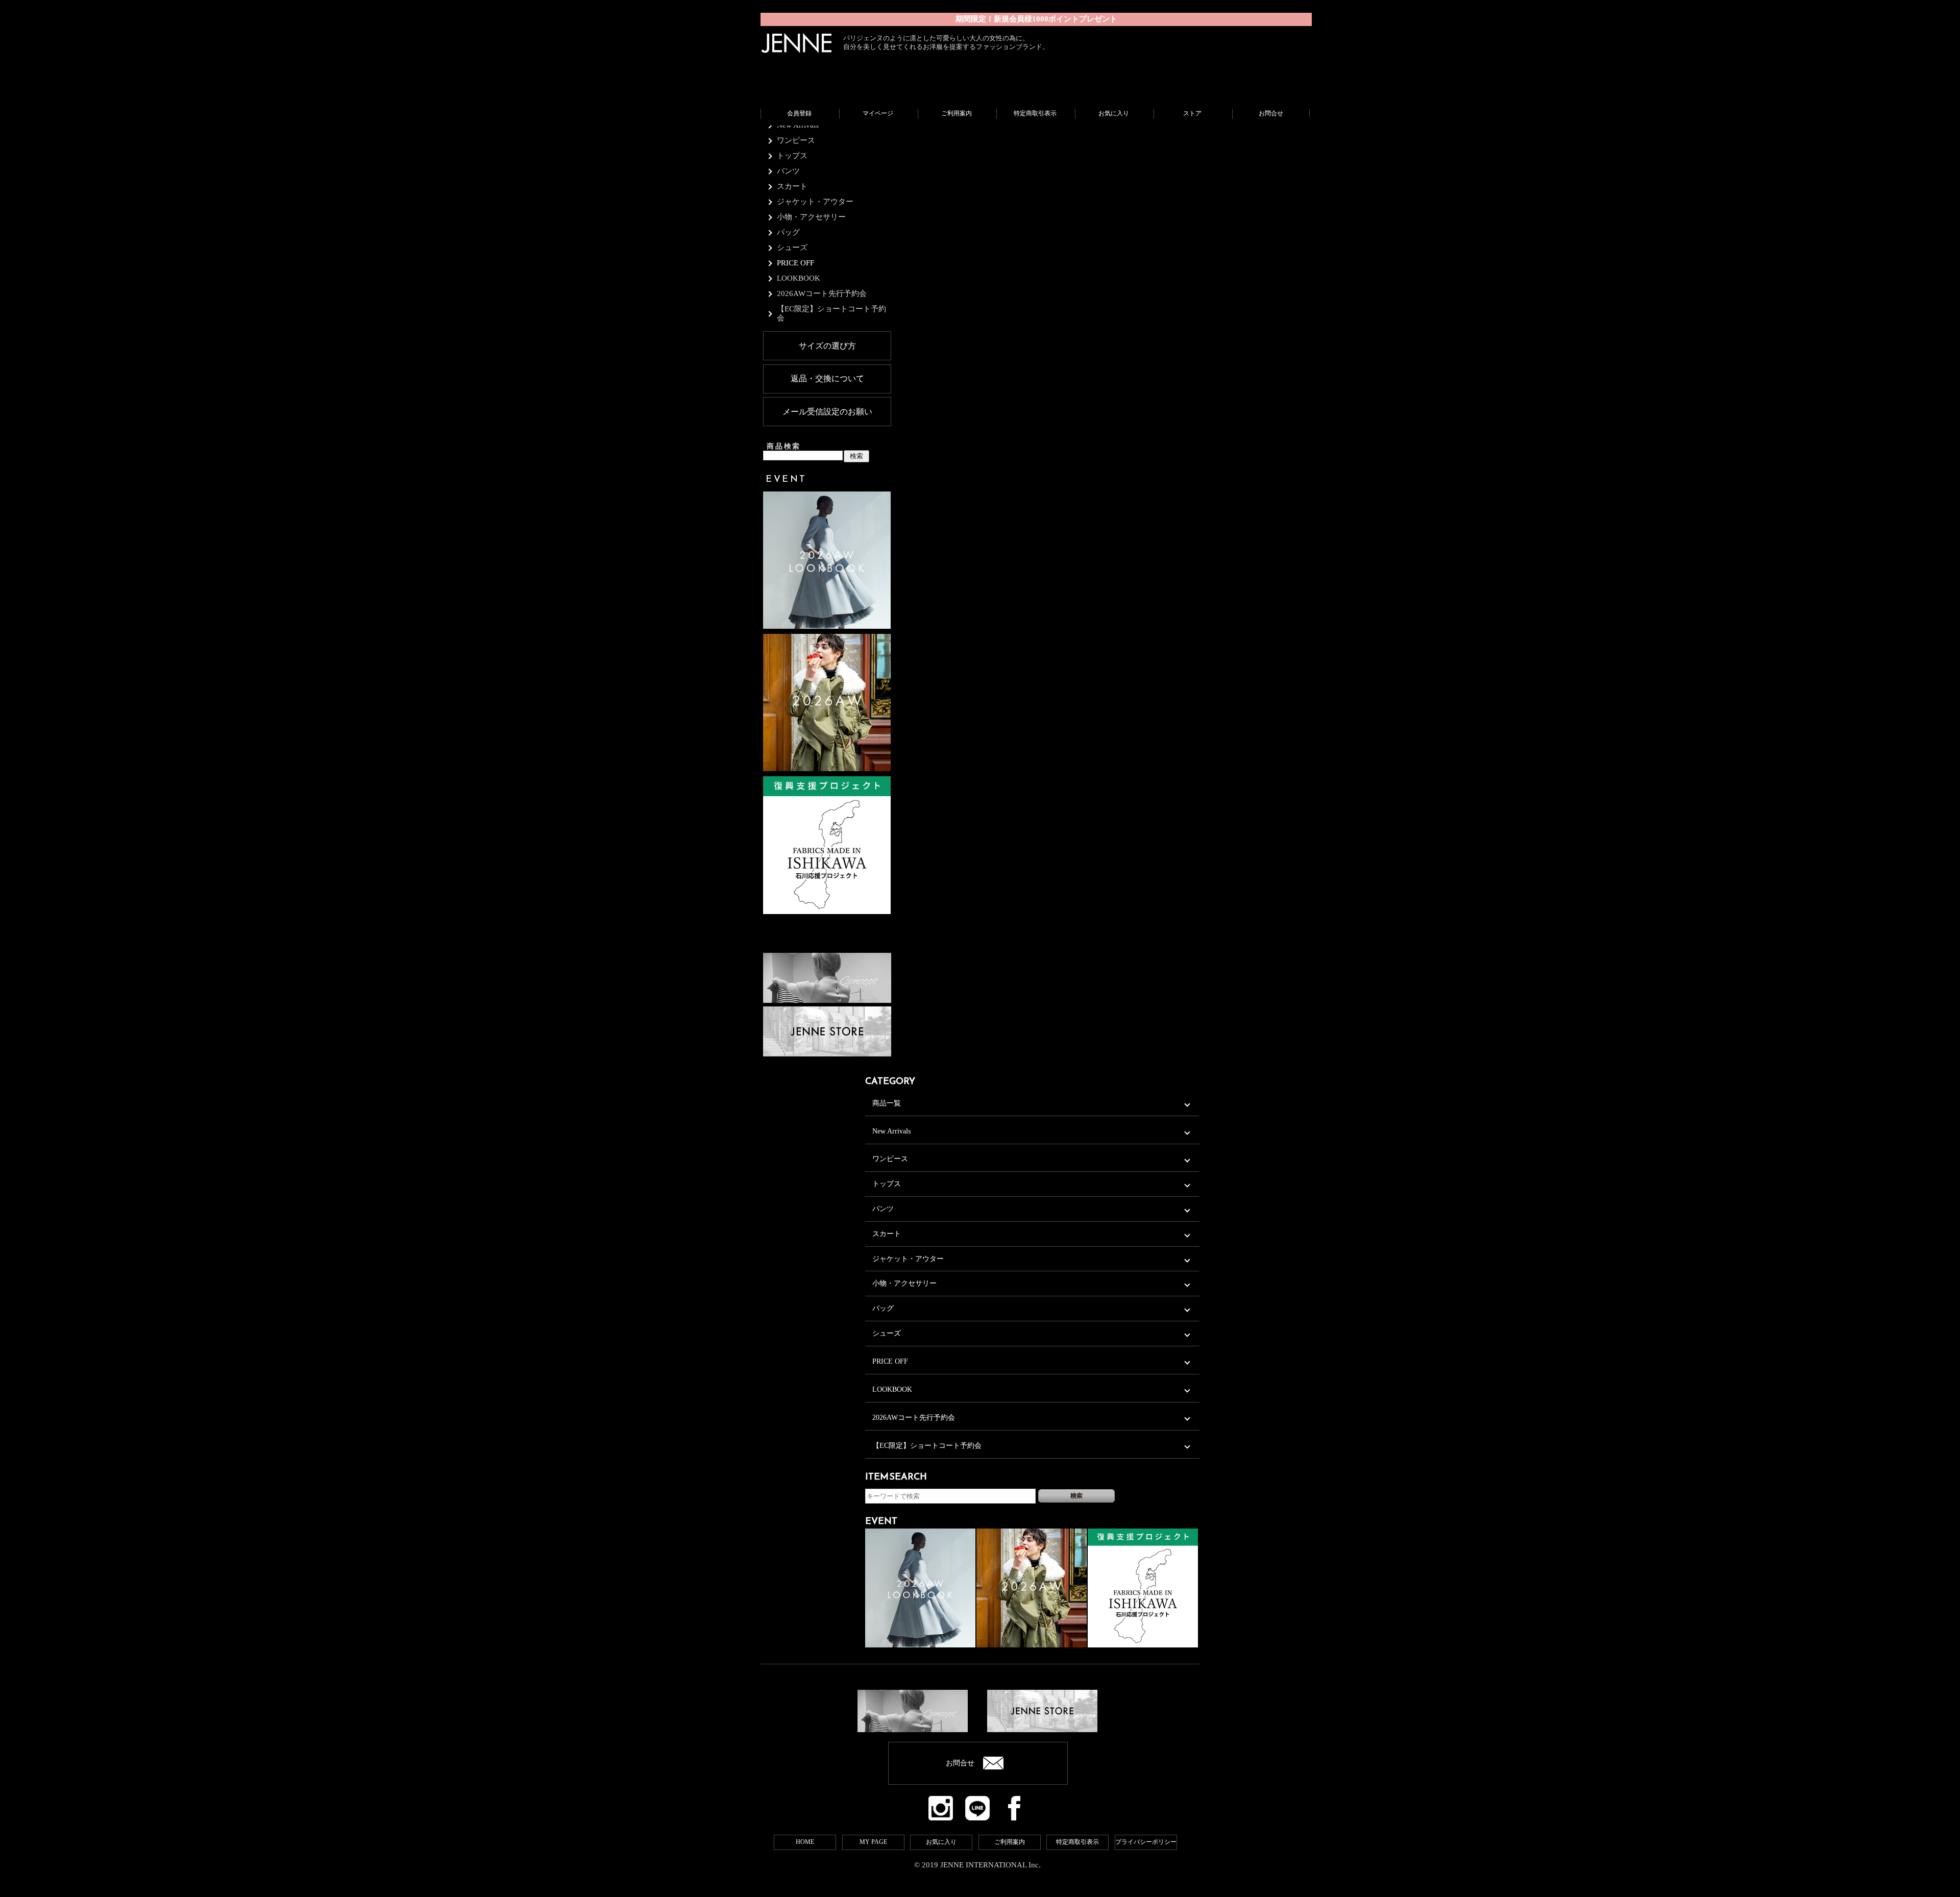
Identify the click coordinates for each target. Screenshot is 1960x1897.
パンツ (883, 1209)
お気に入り (941, 1842)
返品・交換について (827, 378)
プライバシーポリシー (1146, 1842)
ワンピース (890, 1159)
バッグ (883, 1308)
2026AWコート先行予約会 (914, 1418)
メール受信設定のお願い (827, 412)
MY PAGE (873, 1842)
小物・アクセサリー (904, 1283)
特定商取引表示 (1077, 1842)
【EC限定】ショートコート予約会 (927, 1446)
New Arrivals (891, 1131)
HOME (805, 1842)
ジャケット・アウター (908, 1259)
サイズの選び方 (827, 346)
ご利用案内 (1010, 1842)
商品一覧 (887, 1103)
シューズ (887, 1333)
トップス (887, 1184)
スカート (887, 1234)
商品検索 (784, 446)
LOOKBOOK (892, 1389)
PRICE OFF (795, 263)
